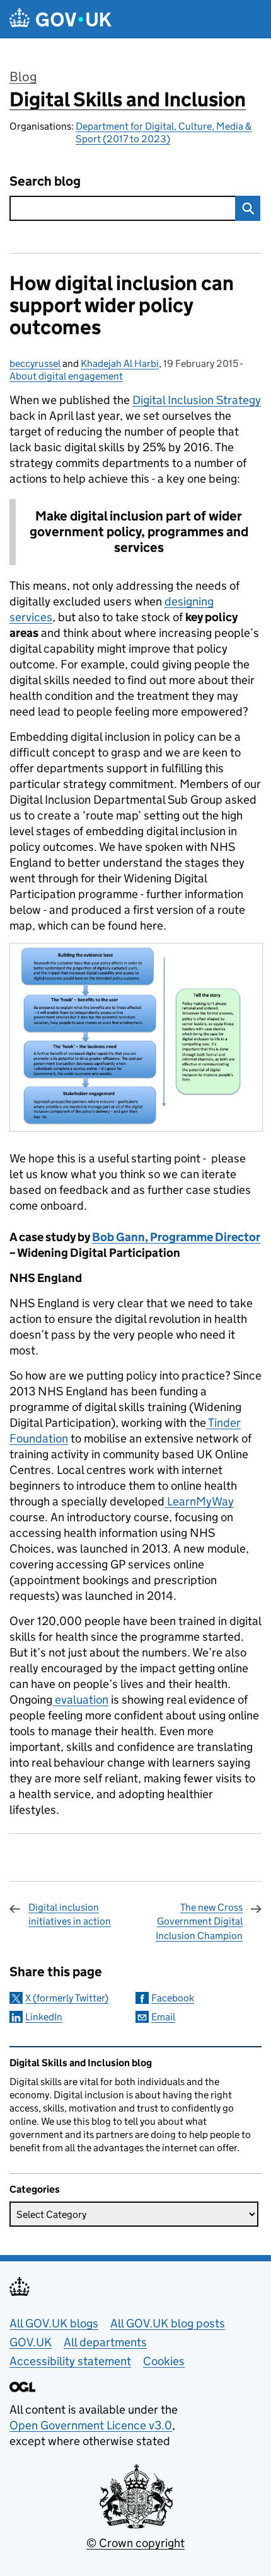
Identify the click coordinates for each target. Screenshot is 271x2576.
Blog (23, 77)
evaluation (80, 1700)
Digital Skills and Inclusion (128, 99)
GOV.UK (31, 2342)
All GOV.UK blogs (54, 2323)
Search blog (45, 182)
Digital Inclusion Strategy (197, 400)
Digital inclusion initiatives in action (70, 1914)
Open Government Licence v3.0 (91, 2425)
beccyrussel (35, 363)
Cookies (164, 2361)
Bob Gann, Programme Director (176, 1237)
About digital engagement (66, 376)
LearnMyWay (199, 1501)
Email (163, 2017)
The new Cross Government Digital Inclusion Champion (199, 1921)
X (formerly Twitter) (67, 1998)
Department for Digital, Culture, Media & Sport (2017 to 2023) (164, 132)
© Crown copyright (135, 2543)
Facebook (173, 1998)
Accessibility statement (70, 2361)
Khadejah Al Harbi (120, 363)
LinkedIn (44, 2017)
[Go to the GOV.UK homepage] (61, 19)
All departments (105, 2342)
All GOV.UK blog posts (168, 2323)
